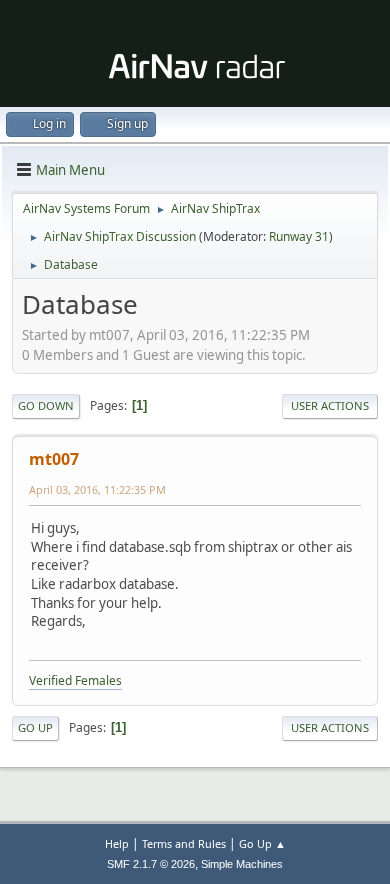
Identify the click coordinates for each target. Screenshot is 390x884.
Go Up (35, 727)
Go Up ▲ (262, 843)
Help (117, 843)
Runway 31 (299, 236)
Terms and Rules (184, 843)
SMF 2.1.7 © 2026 (151, 864)
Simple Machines (242, 864)
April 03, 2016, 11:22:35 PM (97, 489)
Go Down (46, 405)
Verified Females (75, 680)
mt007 (54, 459)
